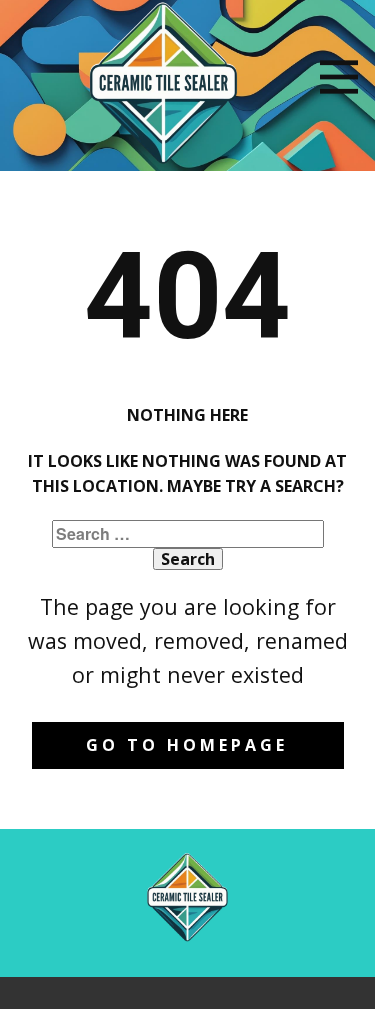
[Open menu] (339, 77)
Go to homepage (187, 745)
